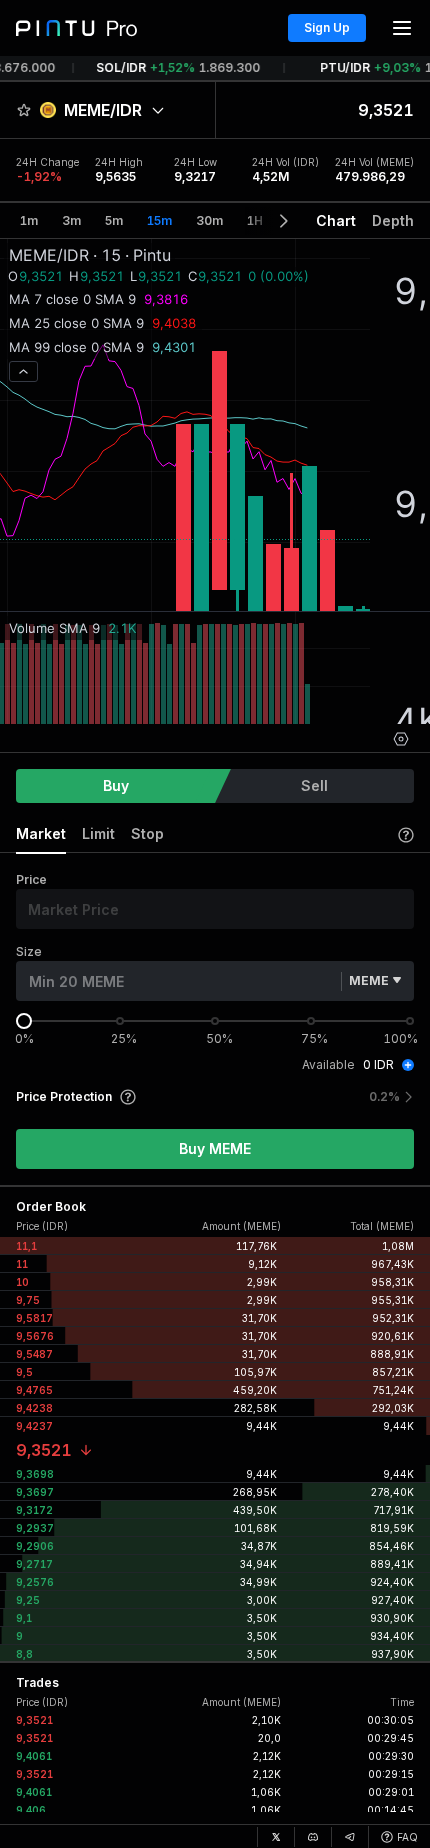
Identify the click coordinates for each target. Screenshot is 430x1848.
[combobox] (107, 110)
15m (159, 220)
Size (29, 951)
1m (29, 220)
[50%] (215, 1021)
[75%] (311, 1021)
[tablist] (215, 221)
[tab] (41, 835)
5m (114, 220)
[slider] (24, 1021)
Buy (116, 785)
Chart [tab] (336, 220)
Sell (314, 785)
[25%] (120, 1021)
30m (209, 220)
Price (31, 879)
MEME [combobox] (369, 980)
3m (71, 220)
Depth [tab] (393, 220)
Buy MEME (215, 1148)
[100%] (410, 1021)
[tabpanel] (215, 495)
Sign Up (327, 27)
